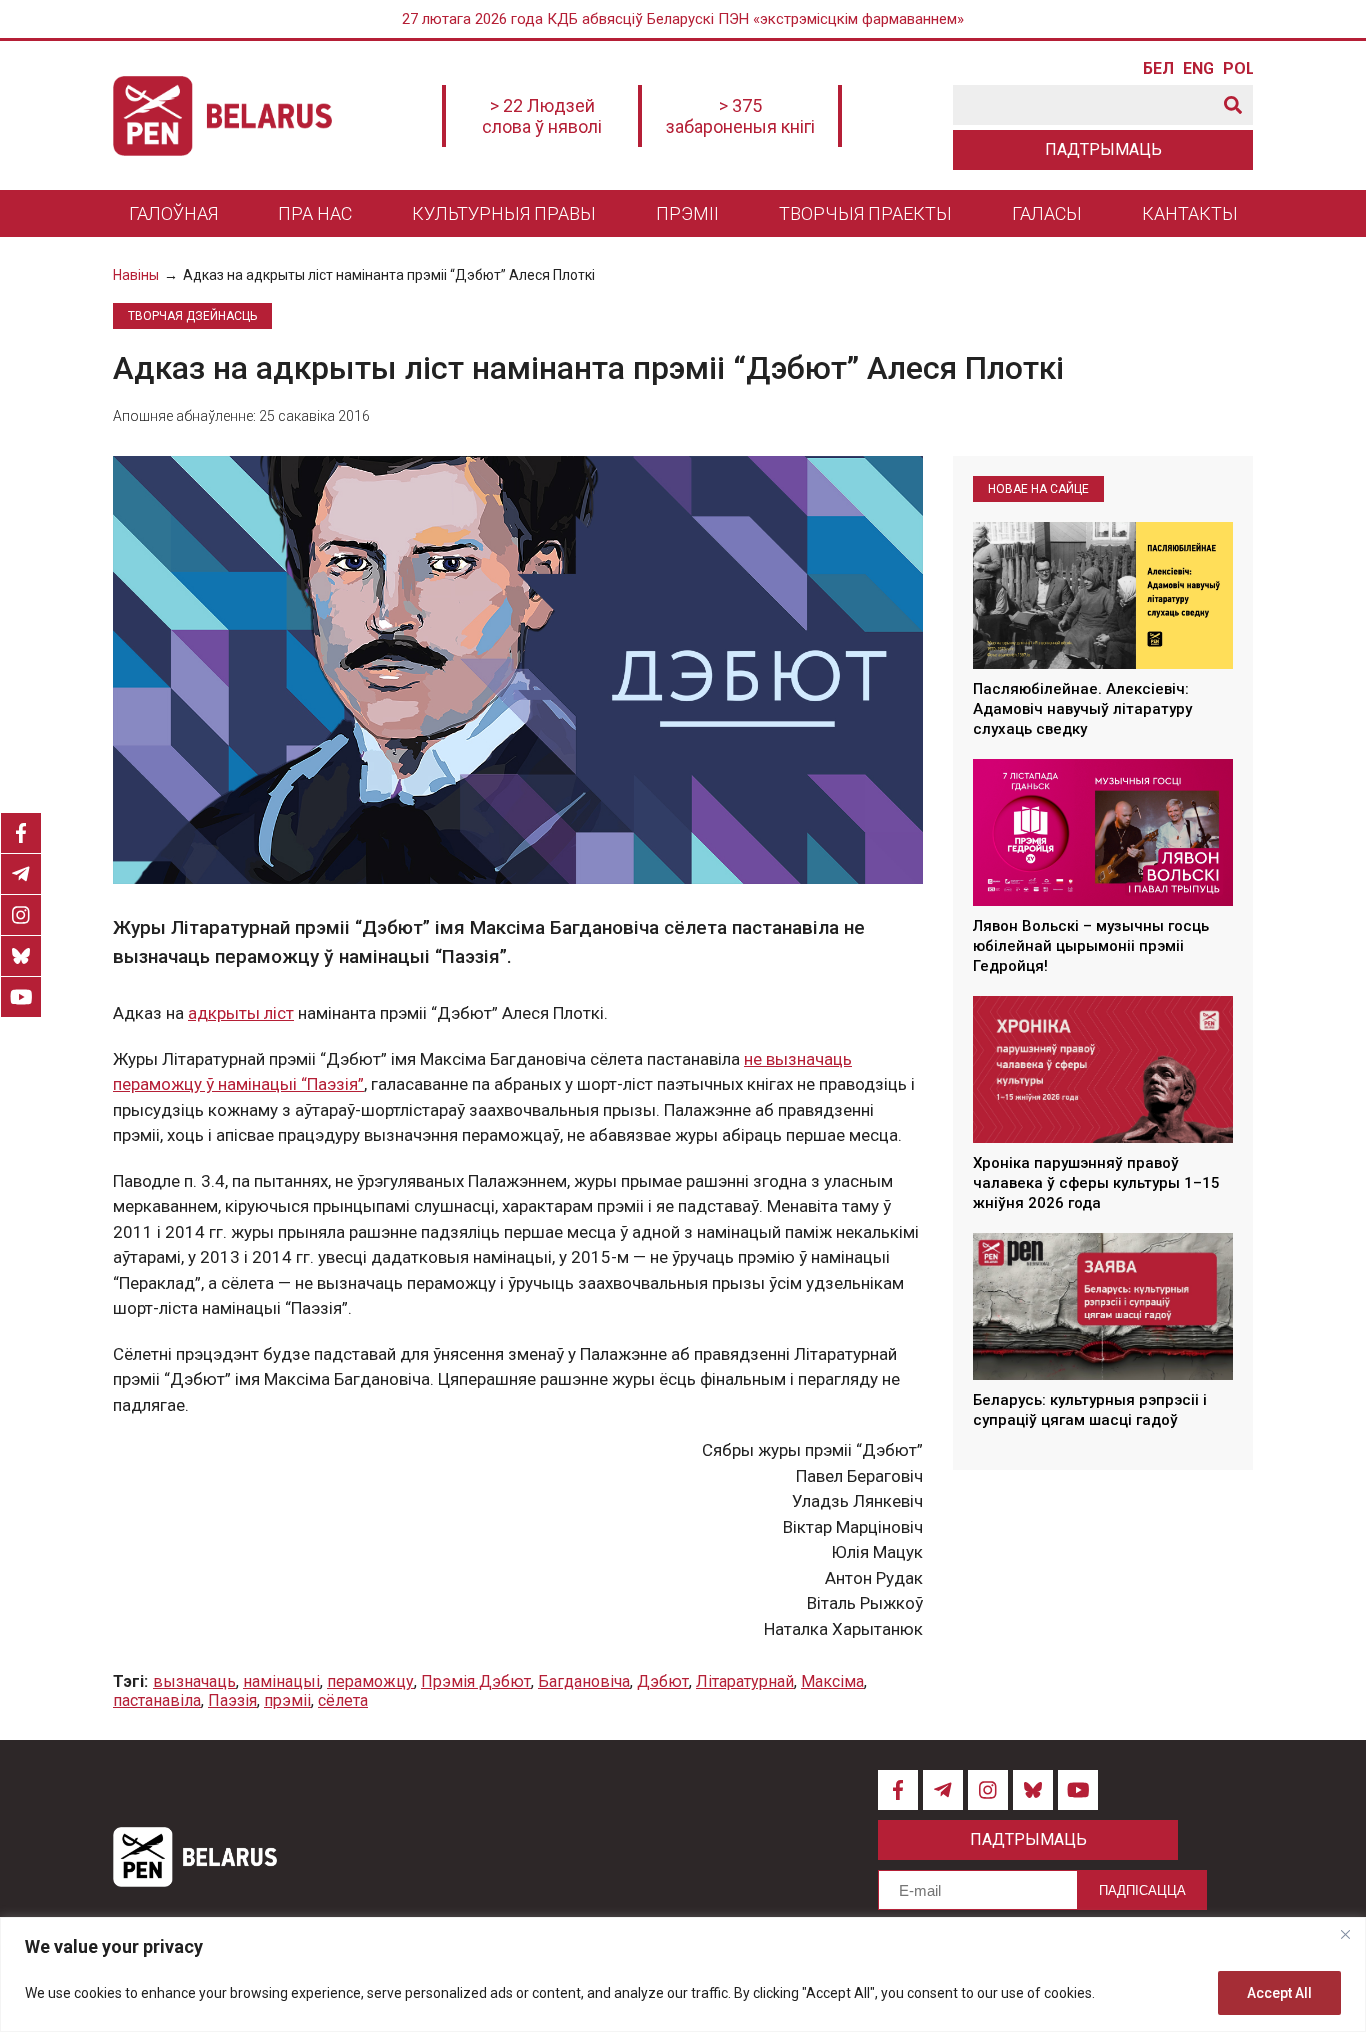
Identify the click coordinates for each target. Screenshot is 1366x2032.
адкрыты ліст (241, 1013)
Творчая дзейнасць (192, 316)
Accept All (1279, 1993)
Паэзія (232, 1700)
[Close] (1345, 1934)
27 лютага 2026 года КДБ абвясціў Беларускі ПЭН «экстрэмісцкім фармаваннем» (683, 19)
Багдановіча (584, 1681)
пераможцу (370, 1681)
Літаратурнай (745, 1681)
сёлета (343, 1700)
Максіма (832, 1681)
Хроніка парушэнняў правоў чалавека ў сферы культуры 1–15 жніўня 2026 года (1096, 1183)
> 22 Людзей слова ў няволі (542, 116)
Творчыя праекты (865, 213)
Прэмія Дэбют (476, 1681)
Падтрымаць (1103, 149)
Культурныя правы (504, 213)
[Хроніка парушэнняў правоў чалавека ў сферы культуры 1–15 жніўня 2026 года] (1103, 1069)
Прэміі (687, 213)
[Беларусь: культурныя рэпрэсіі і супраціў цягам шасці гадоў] (1103, 1306)
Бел (1158, 69)
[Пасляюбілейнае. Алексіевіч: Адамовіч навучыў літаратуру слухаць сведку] (1103, 595)
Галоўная (173, 213)
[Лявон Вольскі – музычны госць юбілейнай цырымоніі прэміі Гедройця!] (1103, 832)
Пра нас (315, 213)
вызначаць (194, 1681)
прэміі (287, 1700)
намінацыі (281, 1681)
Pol (1238, 69)
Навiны (136, 275)
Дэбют (663, 1681)
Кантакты (1190, 213)
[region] (683, 1974)
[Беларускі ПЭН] (222, 116)
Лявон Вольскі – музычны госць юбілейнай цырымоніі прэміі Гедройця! (1091, 946)
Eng (1198, 69)
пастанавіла (157, 1700)
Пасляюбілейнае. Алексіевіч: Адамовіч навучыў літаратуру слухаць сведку (1082, 709)
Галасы (1047, 213)
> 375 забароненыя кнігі (740, 116)
